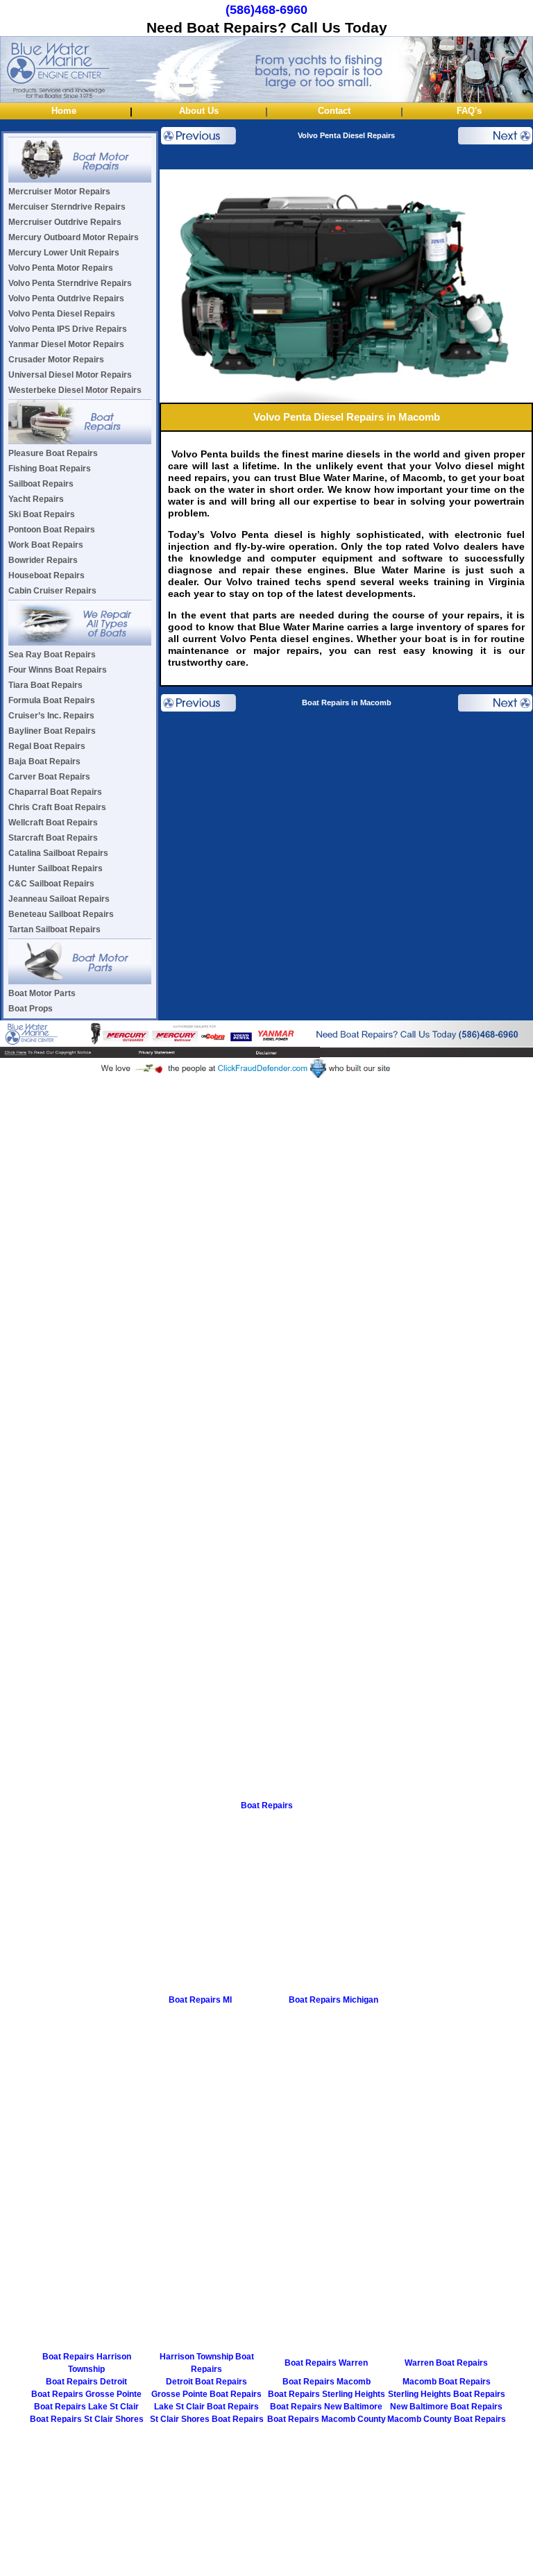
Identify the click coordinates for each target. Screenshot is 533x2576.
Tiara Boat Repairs (45, 685)
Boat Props (31, 1009)
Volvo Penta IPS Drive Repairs (68, 329)
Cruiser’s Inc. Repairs (51, 716)
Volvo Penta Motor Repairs (61, 268)
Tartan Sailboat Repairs (54, 929)
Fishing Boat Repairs (50, 469)
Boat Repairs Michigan (333, 2000)
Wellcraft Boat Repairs (53, 823)
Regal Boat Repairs (47, 746)
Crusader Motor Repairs (56, 360)
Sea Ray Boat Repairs (52, 655)
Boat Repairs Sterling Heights (327, 2394)
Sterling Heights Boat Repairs (447, 2394)
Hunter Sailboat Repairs (56, 868)
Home (64, 111)
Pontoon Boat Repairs (52, 530)
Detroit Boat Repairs (206, 2382)
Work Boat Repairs (46, 545)
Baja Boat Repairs (44, 761)
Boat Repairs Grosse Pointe (86, 2394)
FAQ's (469, 111)
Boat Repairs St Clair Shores (87, 2419)
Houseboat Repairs (46, 575)
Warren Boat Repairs (446, 2363)
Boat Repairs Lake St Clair (86, 2407)
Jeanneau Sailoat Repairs (59, 899)
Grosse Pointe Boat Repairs (206, 2394)
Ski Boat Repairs (42, 514)
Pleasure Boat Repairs (53, 453)
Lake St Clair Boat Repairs (206, 2407)
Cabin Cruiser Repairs (52, 591)
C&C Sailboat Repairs (51, 884)
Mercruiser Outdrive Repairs (65, 222)
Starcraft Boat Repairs (53, 838)
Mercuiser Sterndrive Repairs (67, 207)
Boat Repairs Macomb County (327, 2419)
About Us (199, 111)
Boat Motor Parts (42, 993)
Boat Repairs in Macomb (347, 702)
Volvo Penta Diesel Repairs (62, 314)
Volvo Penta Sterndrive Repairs (70, 283)
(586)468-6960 (266, 10)
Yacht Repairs (36, 499)
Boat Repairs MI (200, 2000)
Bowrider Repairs (43, 560)
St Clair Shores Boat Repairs (207, 2419)
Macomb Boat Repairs (447, 2382)
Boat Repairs (267, 1805)
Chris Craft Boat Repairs (57, 807)
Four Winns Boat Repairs (58, 670)
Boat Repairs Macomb (327, 2382)
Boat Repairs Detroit (86, 2382)
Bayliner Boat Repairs (52, 731)
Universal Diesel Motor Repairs (70, 375)
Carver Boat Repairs (49, 777)
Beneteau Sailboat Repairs (61, 914)
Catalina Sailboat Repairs (58, 853)
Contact (334, 111)
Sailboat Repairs (41, 484)
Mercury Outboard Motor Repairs (74, 237)
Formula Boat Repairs (52, 700)
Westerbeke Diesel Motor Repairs (75, 390)
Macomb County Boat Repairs (447, 2419)
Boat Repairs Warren (326, 2363)
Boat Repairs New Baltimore (326, 2407)
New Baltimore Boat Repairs (446, 2407)
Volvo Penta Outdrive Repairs (66, 298)
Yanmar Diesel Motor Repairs (66, 344)
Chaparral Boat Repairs (55, 792)
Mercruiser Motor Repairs (59, 192)
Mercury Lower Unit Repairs (64, 253)
